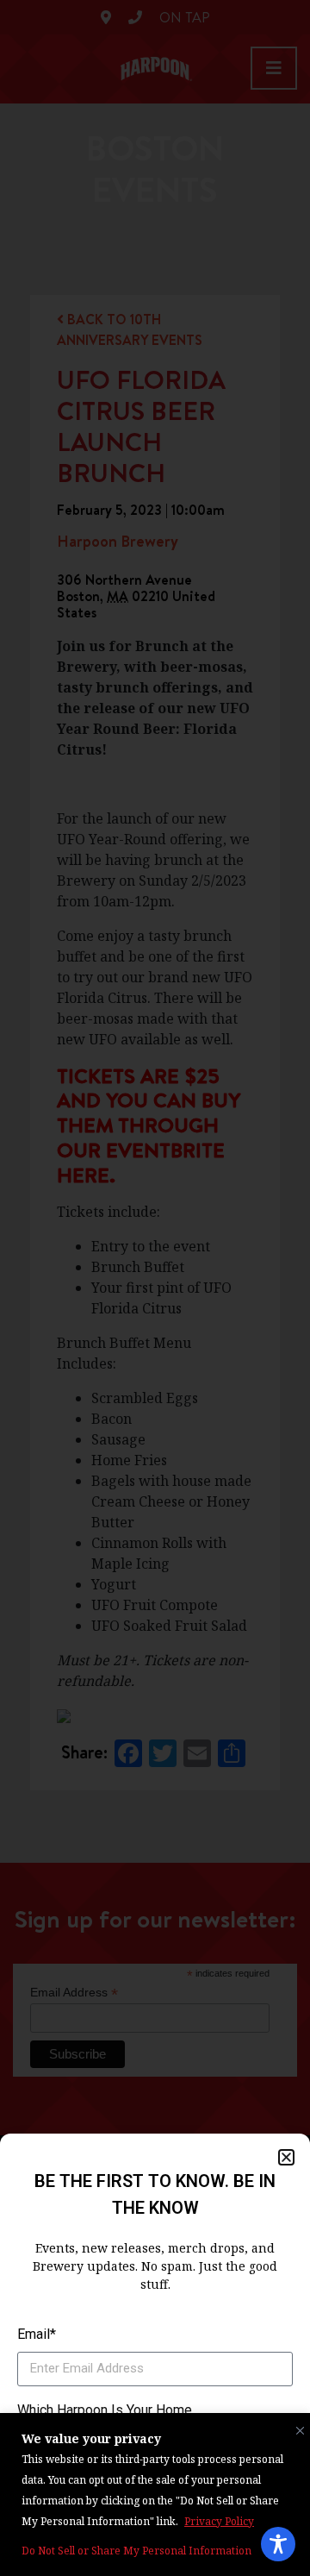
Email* (37, 2334)
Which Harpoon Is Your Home (105, 2410)
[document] (155, 1288)
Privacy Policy (219, 2521)
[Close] (296, 2427)
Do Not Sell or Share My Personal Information (136, 2551)
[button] (286, 2157)
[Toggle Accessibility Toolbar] (278, 2544)
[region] (155, 2495)
